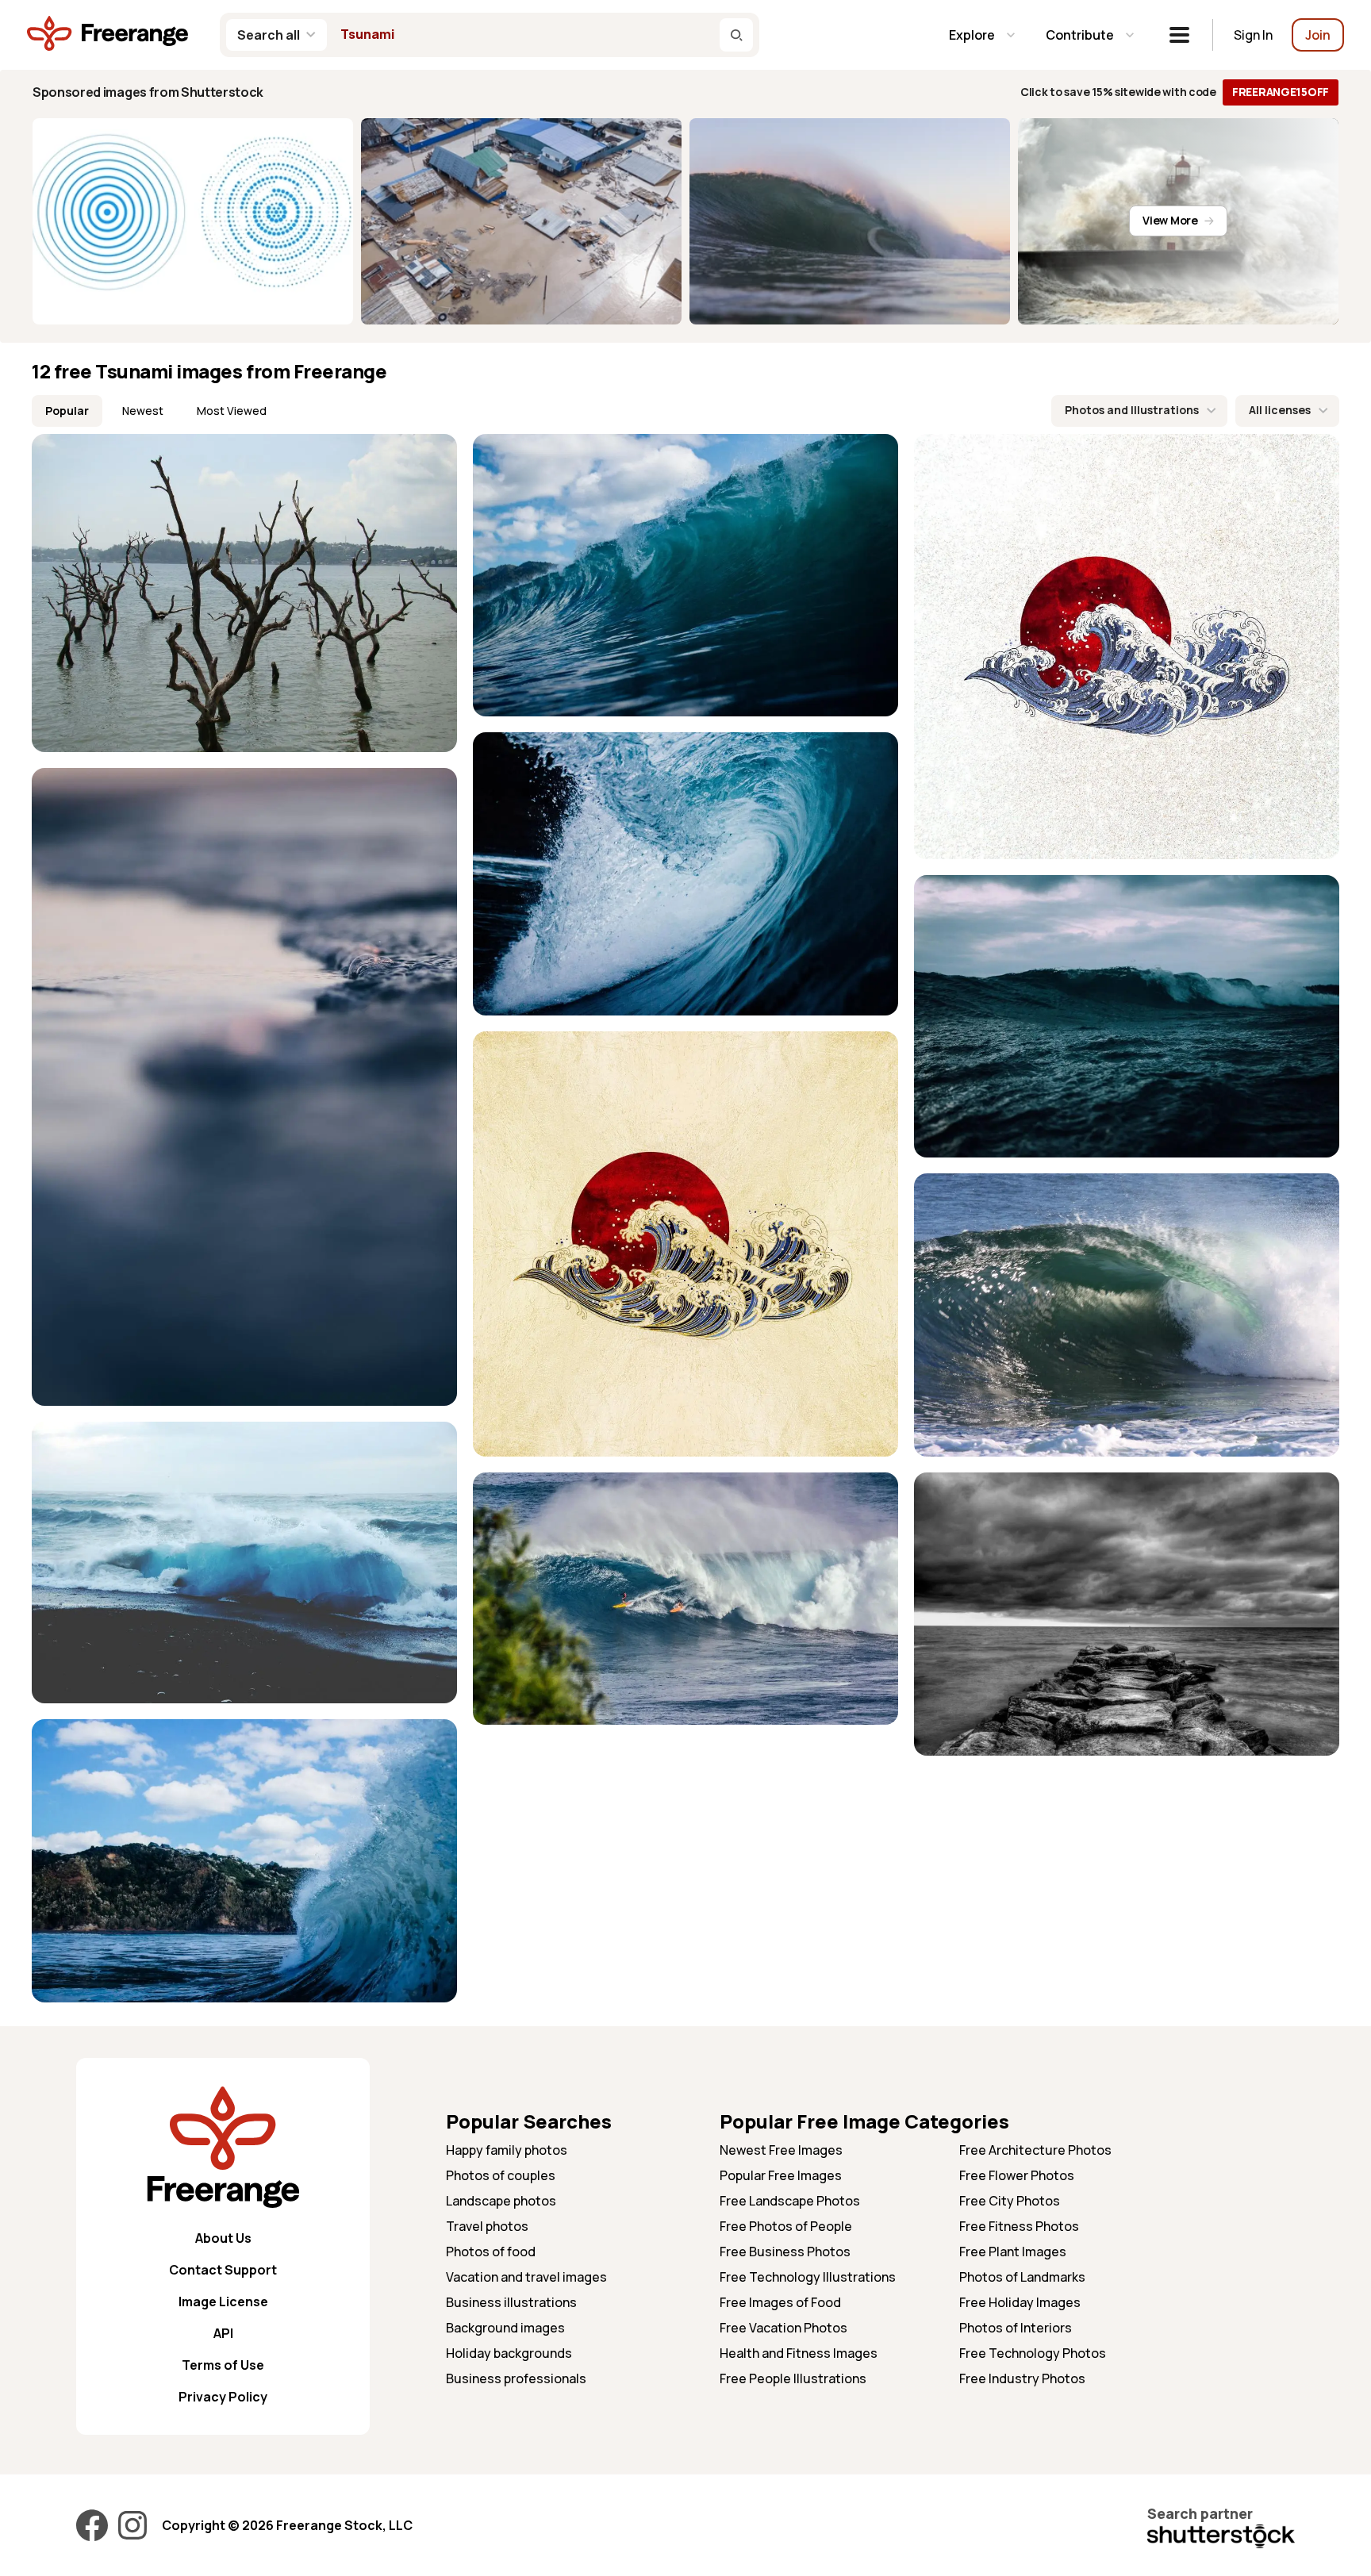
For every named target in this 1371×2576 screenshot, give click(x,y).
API (223, 2333)
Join (1318, 35)
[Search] (736, 35)
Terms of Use (223, 2365)
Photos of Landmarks (1022, 2277)
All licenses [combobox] (1280, 410)
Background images (505, 2328)
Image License (223, 2302)
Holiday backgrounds (509, 2353)
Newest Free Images (781, 2150)
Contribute (1080, 35)
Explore (972, 35)
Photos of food (491, 2252)
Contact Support (223, 2270)
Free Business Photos (785, 2252)
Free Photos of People (786, 2226)
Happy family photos (507, 2150)
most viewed (232, 411)
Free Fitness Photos (1019, 2226)
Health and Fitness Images (799, 2353)
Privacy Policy (223, 2397)
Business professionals (516, 2378)
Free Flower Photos (1017, 2175)
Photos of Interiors (1016, 2328)
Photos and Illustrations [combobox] (1132, 410)
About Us (223, 2238)
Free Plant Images (1013, 2252)
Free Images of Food (780, 2302)
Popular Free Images (781, 2175)
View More (1170, 220)
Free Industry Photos (1022, 2378)
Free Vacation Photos (783, 2328)
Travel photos (487, 2226)
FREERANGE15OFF (1281, 92)
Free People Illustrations (793, 2378)
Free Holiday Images (1020, 2302)
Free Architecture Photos (1035, 2150)
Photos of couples (501, 2175)
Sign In (1253, 35)
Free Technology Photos (1033, 2353)
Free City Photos (1010, 2201)
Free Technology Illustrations (808, 2277)
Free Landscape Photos (790, 2201)
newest (143, 411)
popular (67, 411)
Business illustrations (511, 2302)
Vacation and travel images (526, 2277)
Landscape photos (501, 2201)
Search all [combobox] (269, 35)
